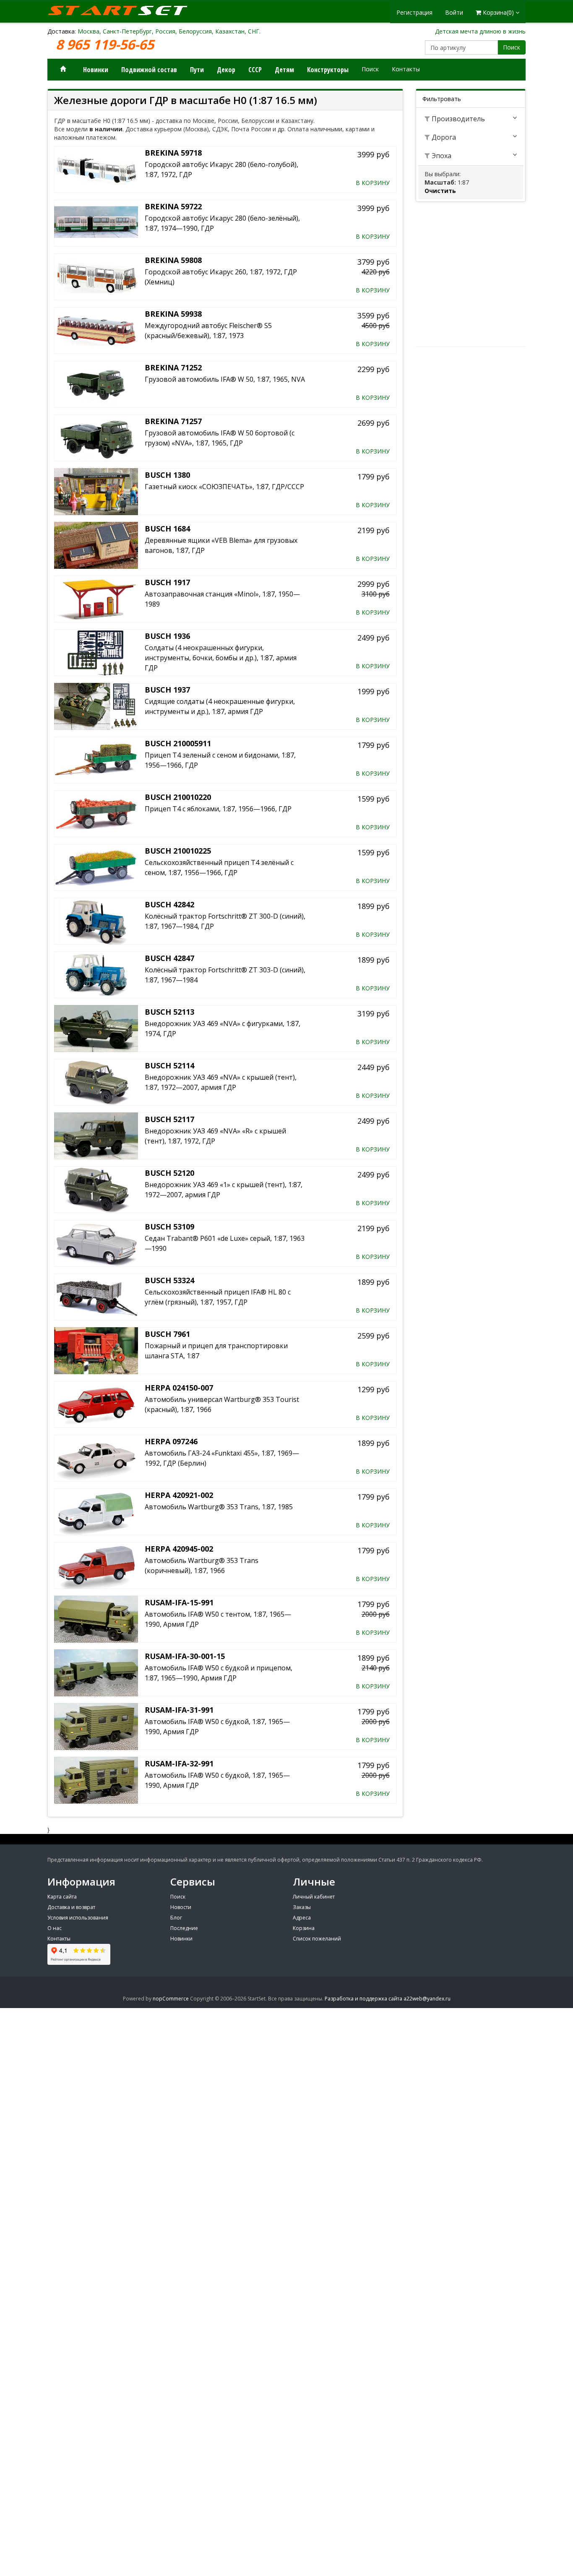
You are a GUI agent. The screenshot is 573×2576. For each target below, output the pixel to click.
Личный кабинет (314, 1897)
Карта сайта (62, 1897)
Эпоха (441, 156)
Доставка (61, 31)
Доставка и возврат (71, 1907)
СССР (255, 70)
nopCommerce (171, 1999)
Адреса (302, 1918)
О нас (55, 1928)
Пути (197, 70)
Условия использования (78, 1918)
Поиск (512, 47)
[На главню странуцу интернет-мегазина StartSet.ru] (123, 10)
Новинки (96, 70)
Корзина (304, 1928)
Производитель (457, 119)
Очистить (440, 191)
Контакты (406, 69)
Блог (176, 1918)
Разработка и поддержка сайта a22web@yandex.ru (388, 1999)
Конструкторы (328, 70)
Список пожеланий (317, 1939)
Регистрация (414, 12)
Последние (184, 1928)
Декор (226, 70)
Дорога (443, 137)
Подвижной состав (149, 70)
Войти (454, 12)
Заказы (302, 1907)
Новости (181, 1907)
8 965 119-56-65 (107, 45)
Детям (284, 70)
